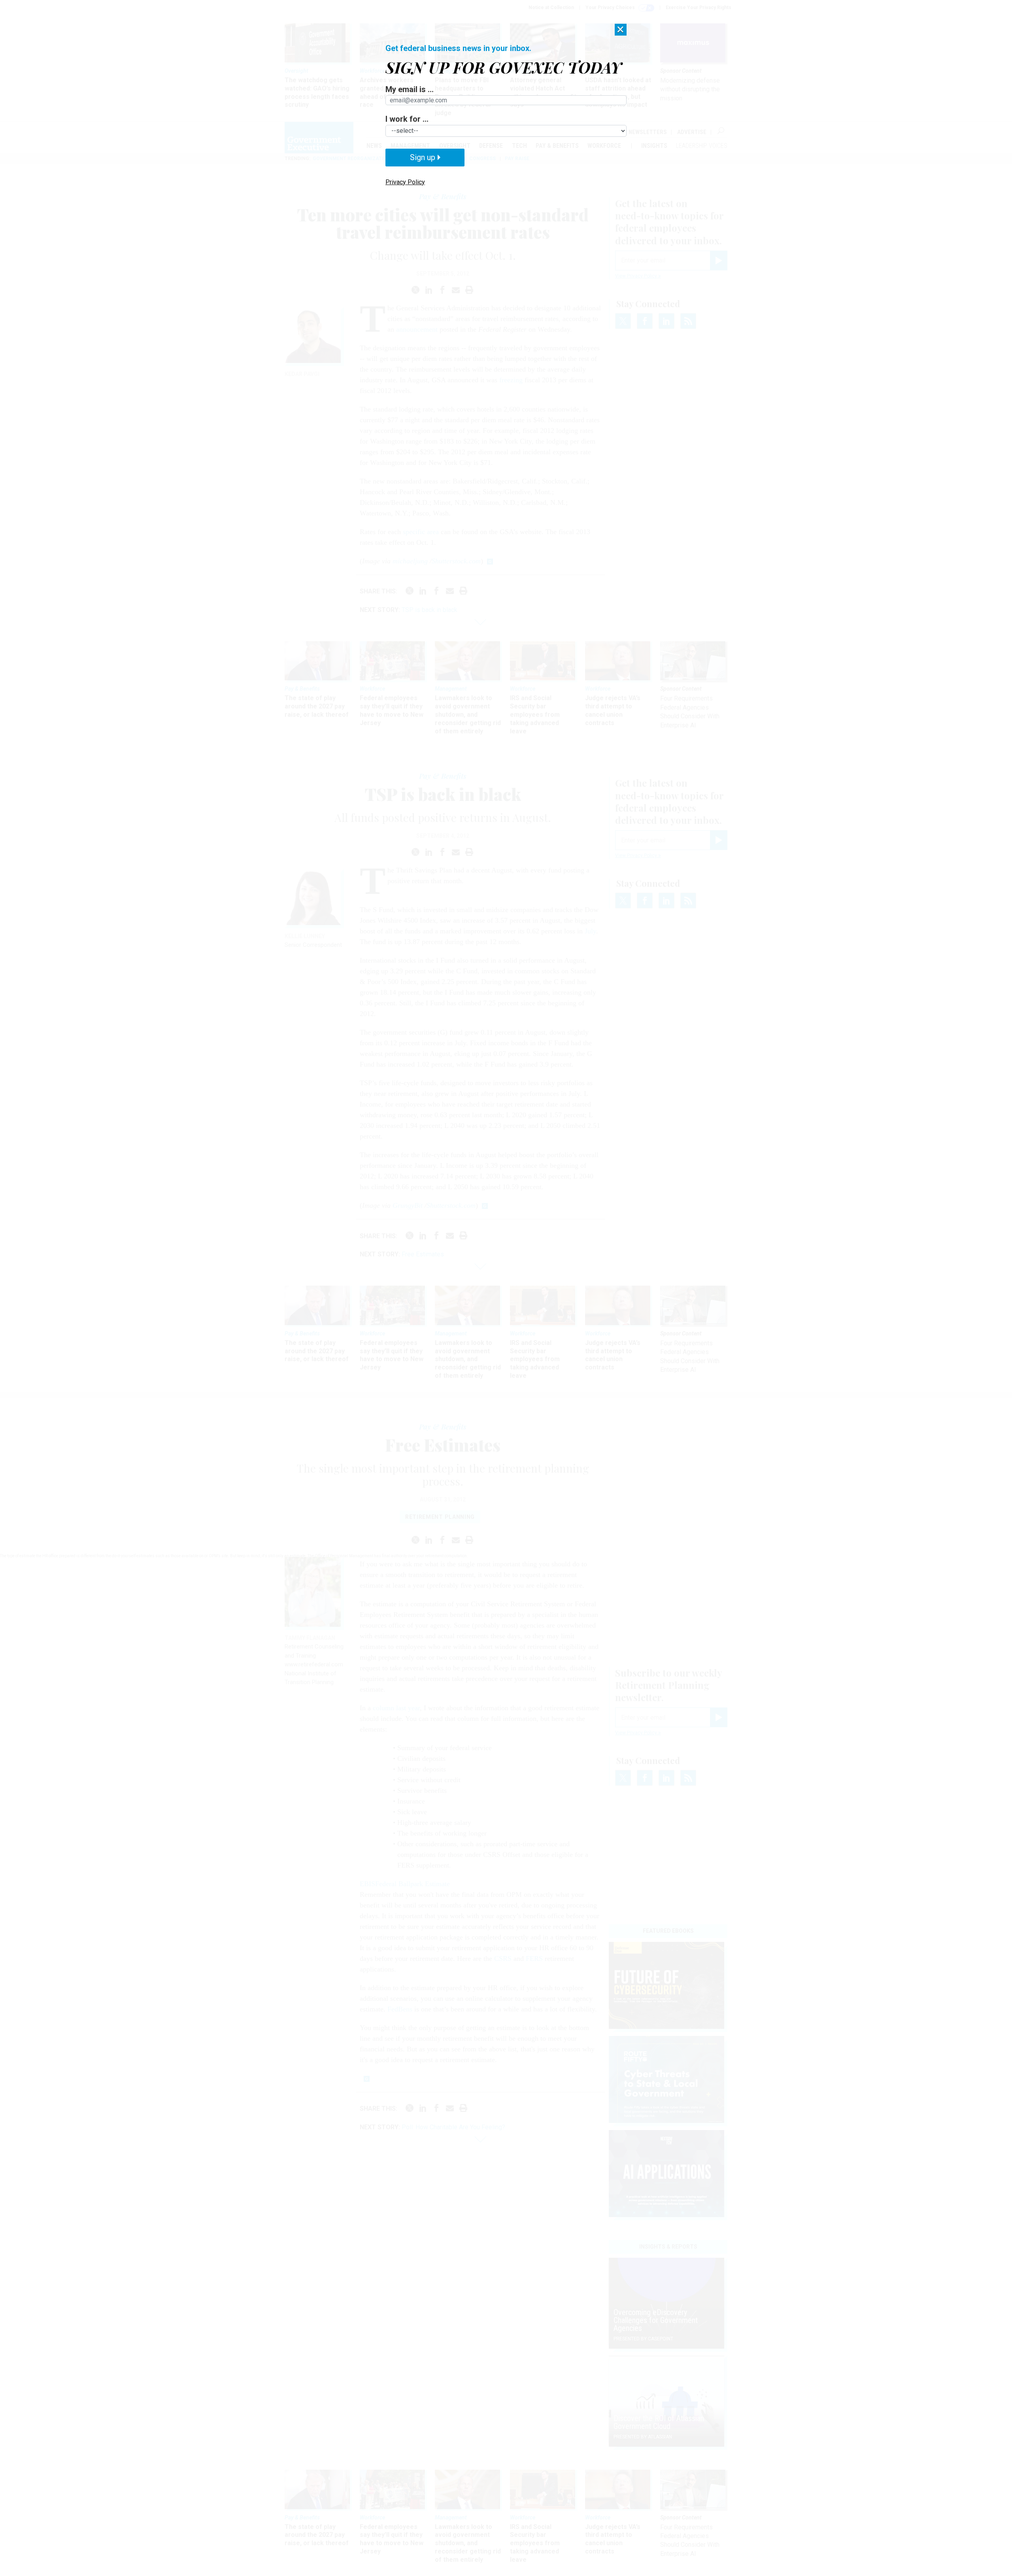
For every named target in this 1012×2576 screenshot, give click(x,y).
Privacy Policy (405, 182)
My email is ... (410, 89)
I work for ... (407, 119)
